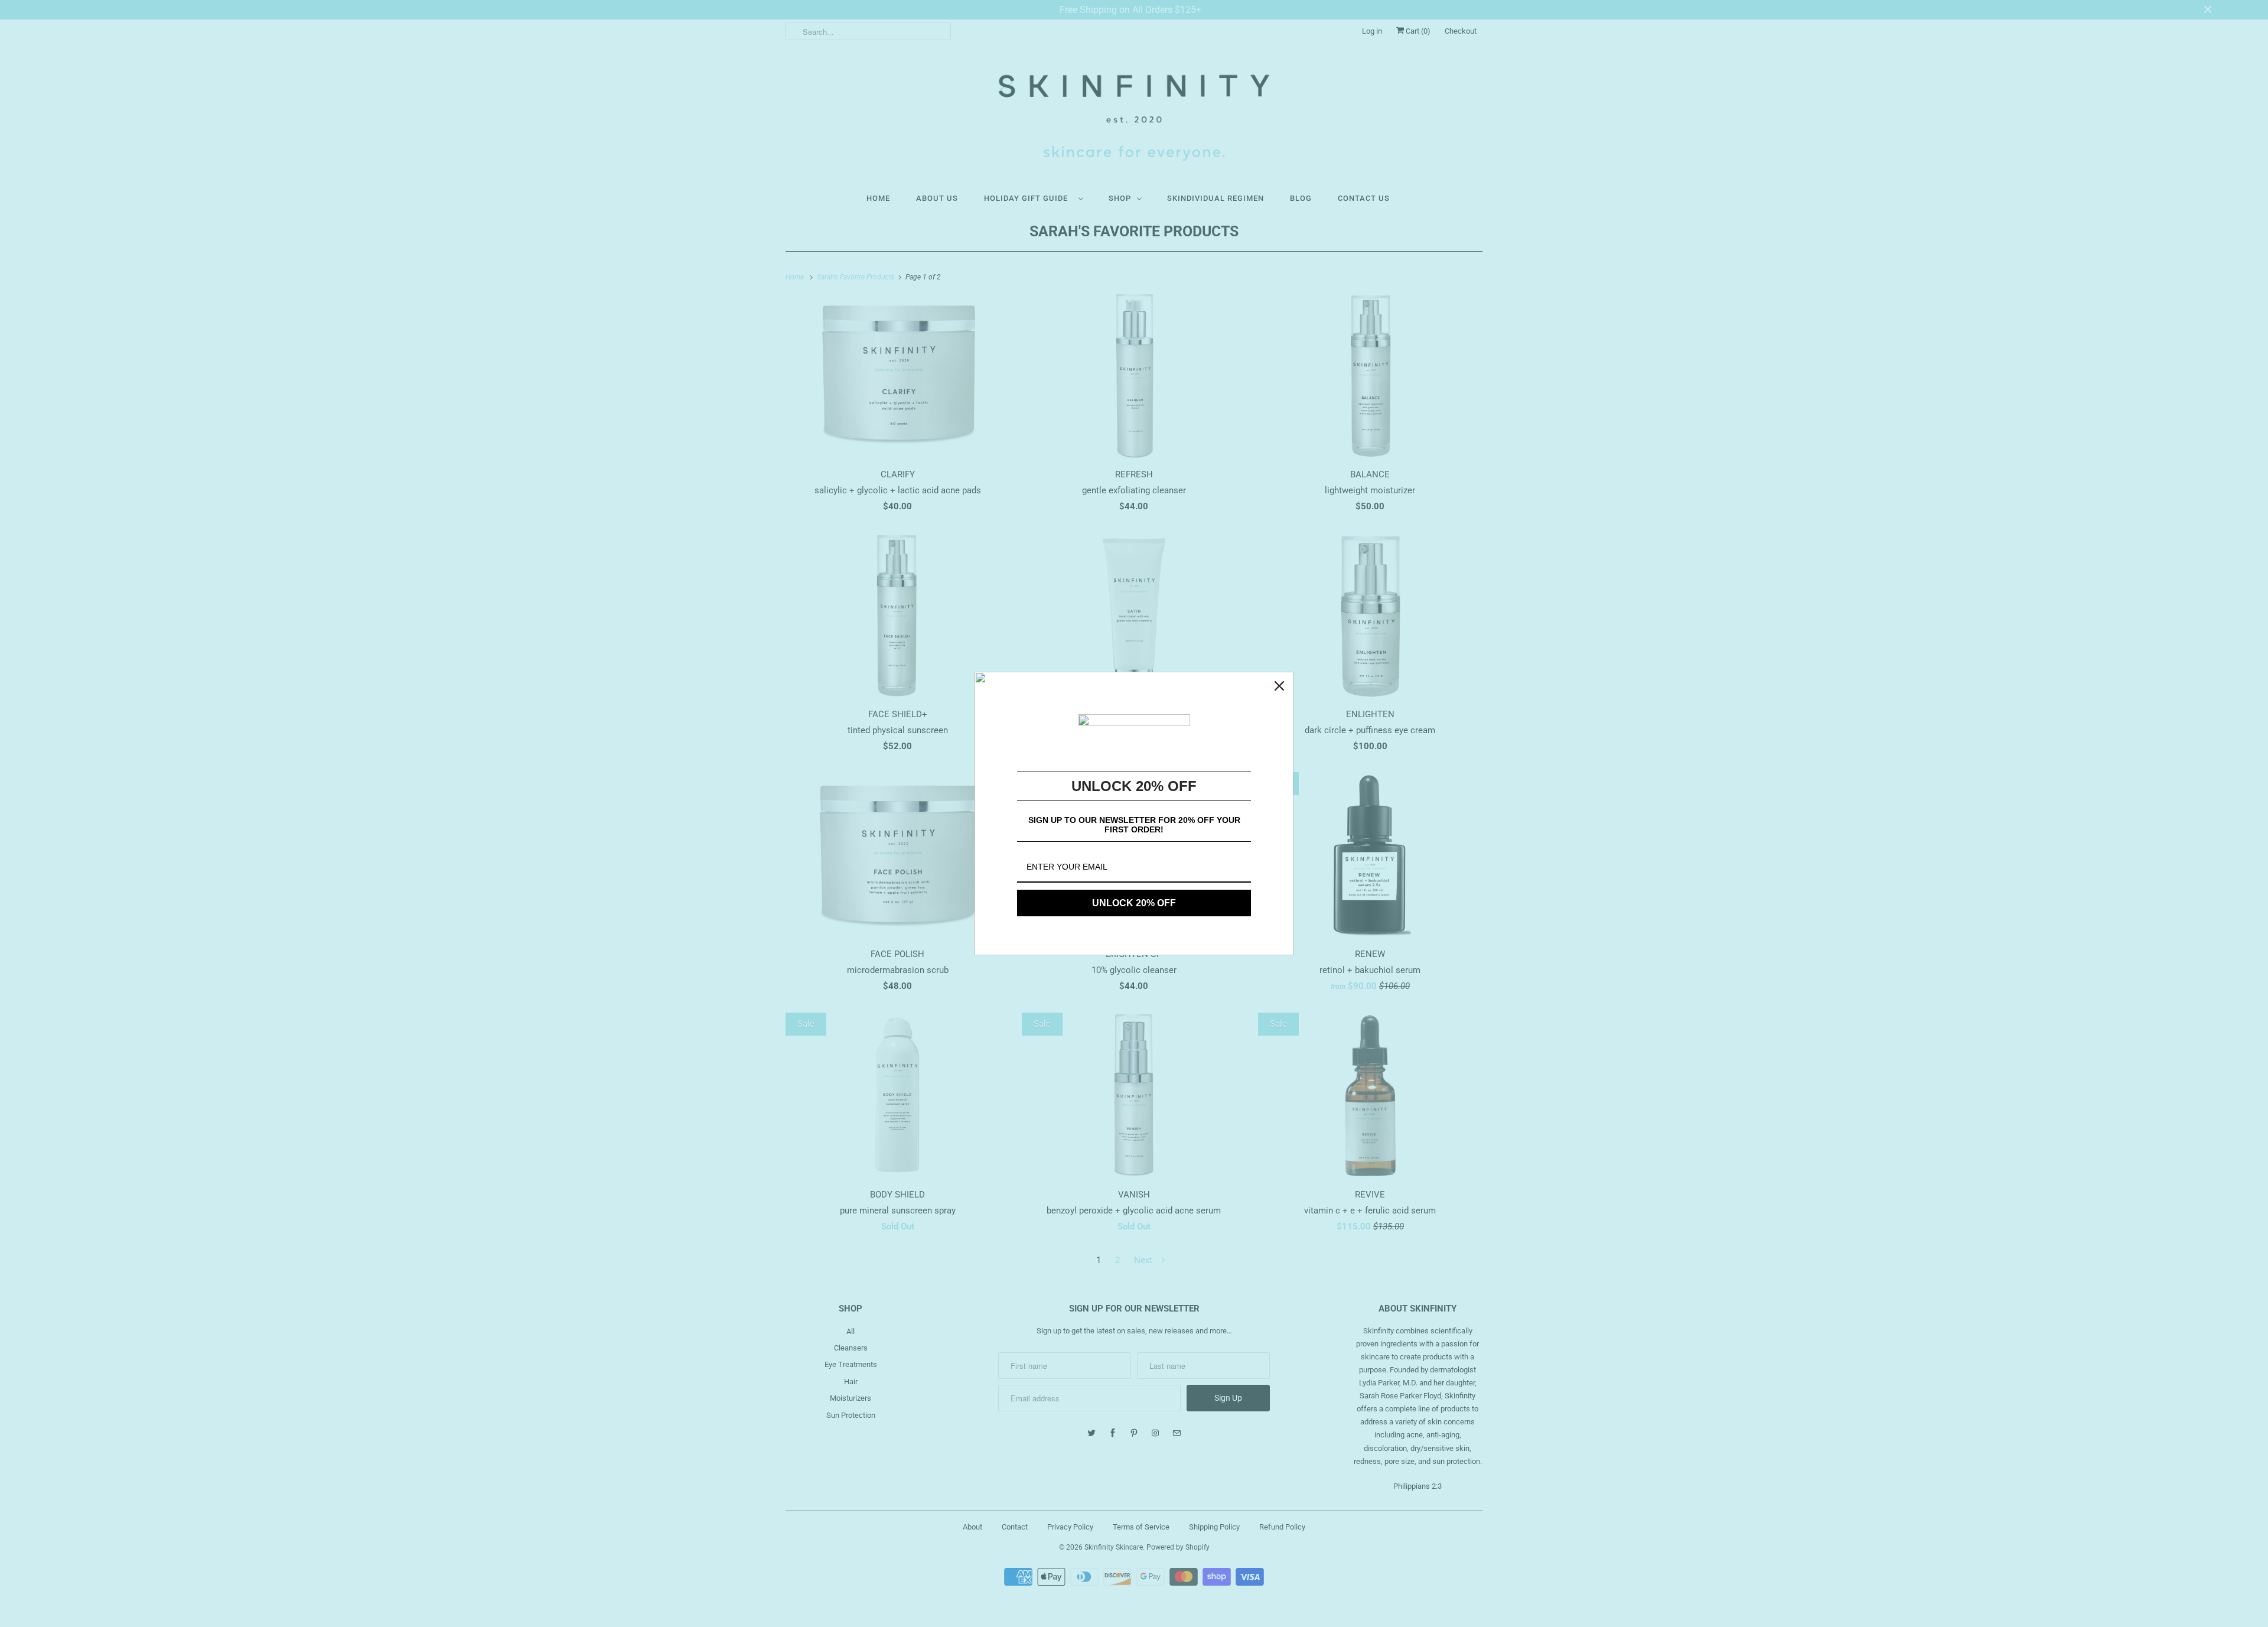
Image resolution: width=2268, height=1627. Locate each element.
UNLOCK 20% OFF (1134, 903)
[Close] (1279, 686)
